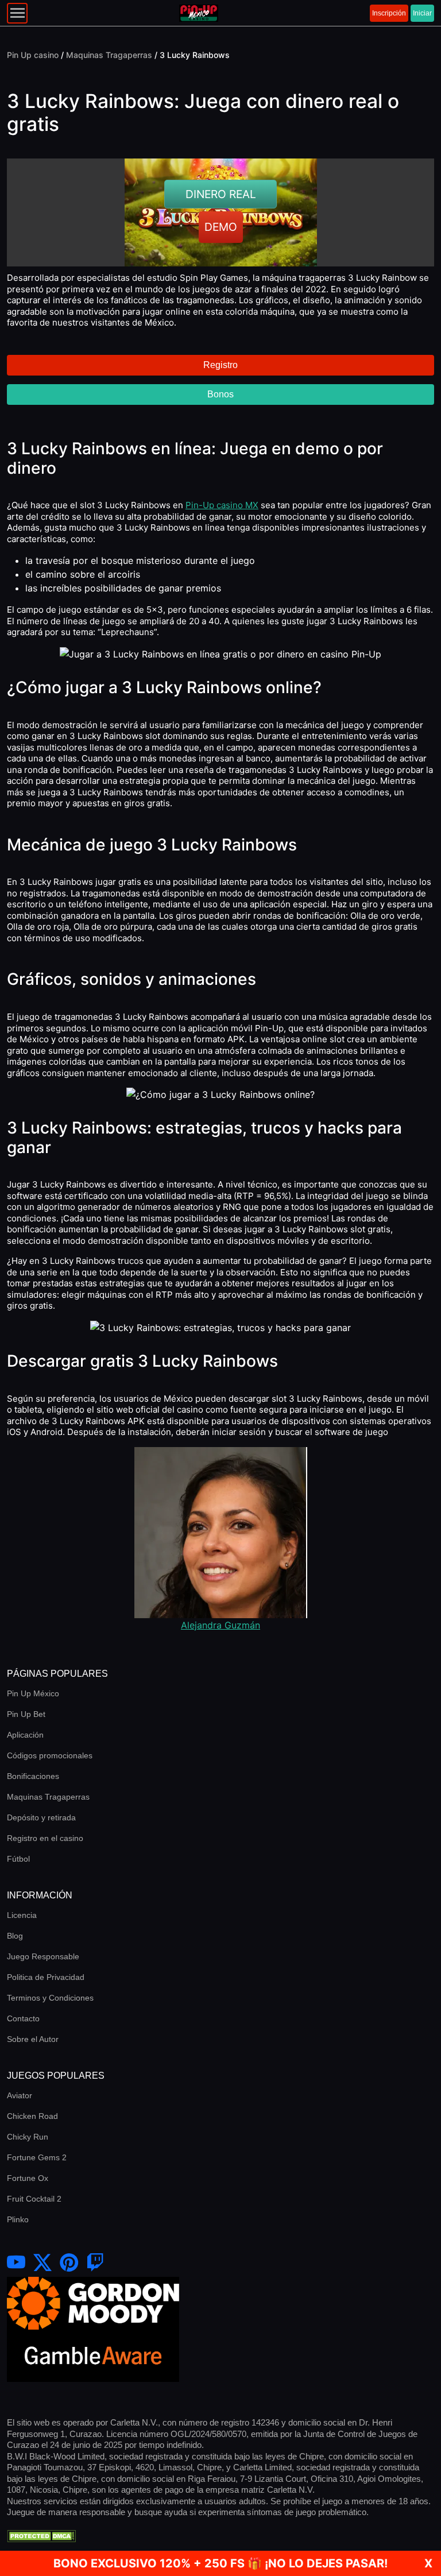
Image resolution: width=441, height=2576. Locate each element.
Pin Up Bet (26, 1714)
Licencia (22, 1915)
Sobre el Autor (33, 2039)
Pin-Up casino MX (222, 505)
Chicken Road (32, 2116)
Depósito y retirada (41, 1817)
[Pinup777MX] (95, 2263)
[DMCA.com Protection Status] (41, 2535)
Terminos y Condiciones (50, 1998)
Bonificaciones (33, 1776)
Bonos (220, 394)
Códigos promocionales (50, 1755)
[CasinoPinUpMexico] (16, 2263)
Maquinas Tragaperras (48, 1797)
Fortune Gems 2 (37, 2157)
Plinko (18, 2219)
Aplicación (25, 1735)
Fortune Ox (28, 2178)
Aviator (20, 2095)
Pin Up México (33, 1693)
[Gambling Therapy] (93, 2302)
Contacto (23, 2018)
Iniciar (422, 13)
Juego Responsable (43, 1956)
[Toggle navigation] (17, 13)
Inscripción (389, 13)
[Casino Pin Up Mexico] (42, 2263)
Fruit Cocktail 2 (34, 2199)
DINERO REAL (221, 194)
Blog (15, 1936)
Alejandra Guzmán (220, 1625)
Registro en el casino (45, 1838)
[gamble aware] (93, 2355)
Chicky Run (28, 2137)
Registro (220, 365)
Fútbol (18, 1859)
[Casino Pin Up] (199, 13)
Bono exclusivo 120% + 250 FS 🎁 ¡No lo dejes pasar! (220, 2563)
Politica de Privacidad (46, 1977)
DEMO (221, 227)
